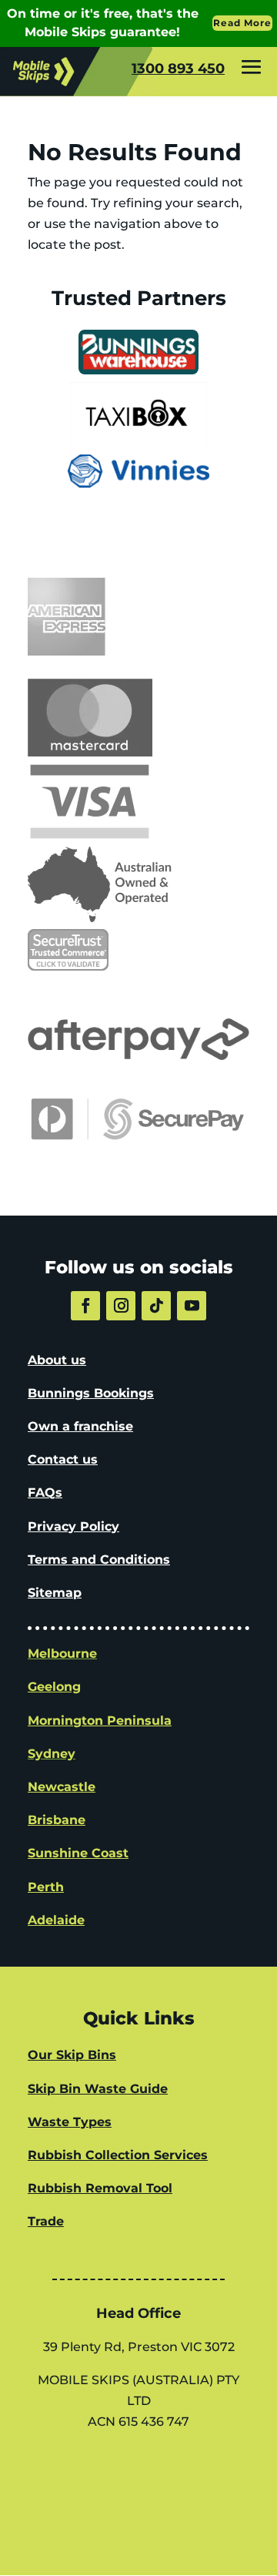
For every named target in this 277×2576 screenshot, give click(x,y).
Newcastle (62, 1787)
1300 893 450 (178, 69)
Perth (46, 1887)
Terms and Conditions (99, 1560)
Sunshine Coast (78, 1853)
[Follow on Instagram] (121, 1306)
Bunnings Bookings (91, 1393)
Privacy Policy (73, 1526)
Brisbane (57, 1820)
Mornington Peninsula (100, 1721)
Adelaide (56, 1920)
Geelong (54, 1687)
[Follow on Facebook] (85, 1306)
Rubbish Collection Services (118, 2155)
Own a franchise (80, 1426)
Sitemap (55, 1593)
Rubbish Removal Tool (100, 2188)
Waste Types (70, 2122)
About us (57, 1360)
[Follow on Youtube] (192, 1306)
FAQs (45, 1493)
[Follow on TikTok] (156, 1306)
